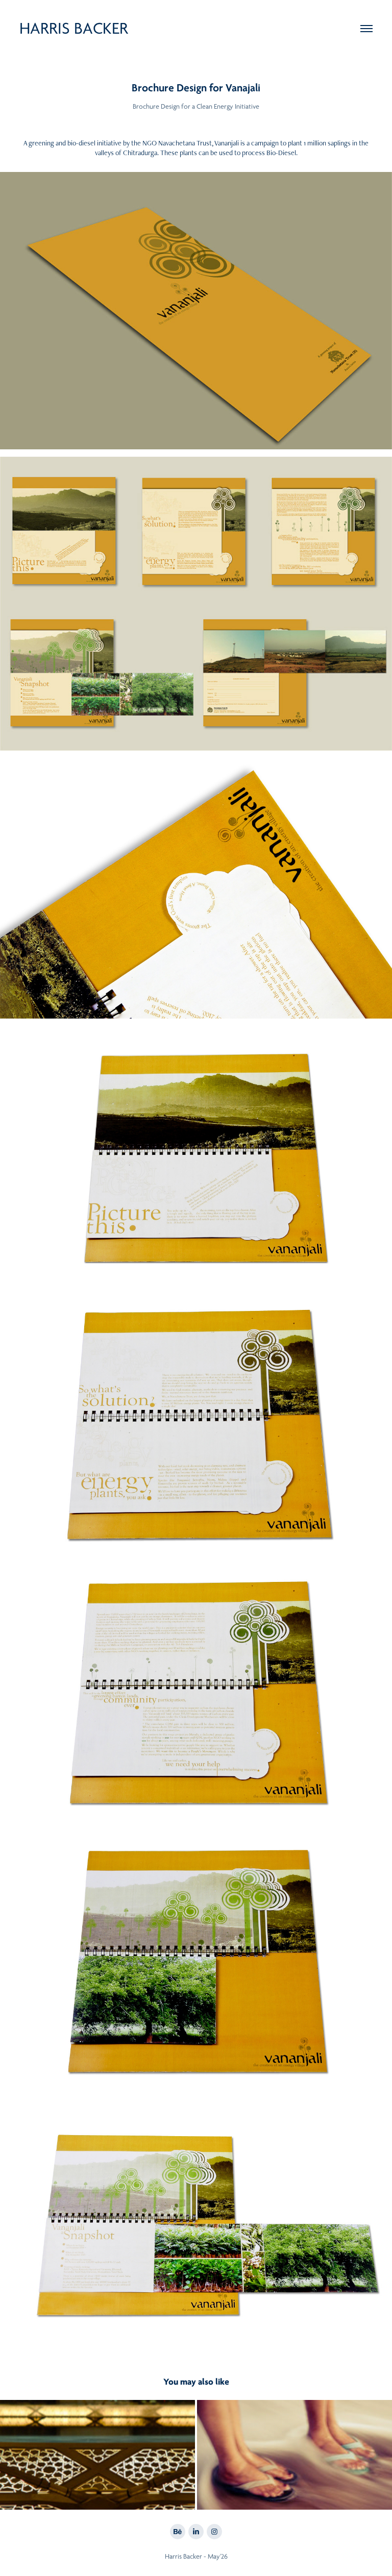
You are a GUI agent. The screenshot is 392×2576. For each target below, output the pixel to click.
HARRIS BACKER (74, 29)
